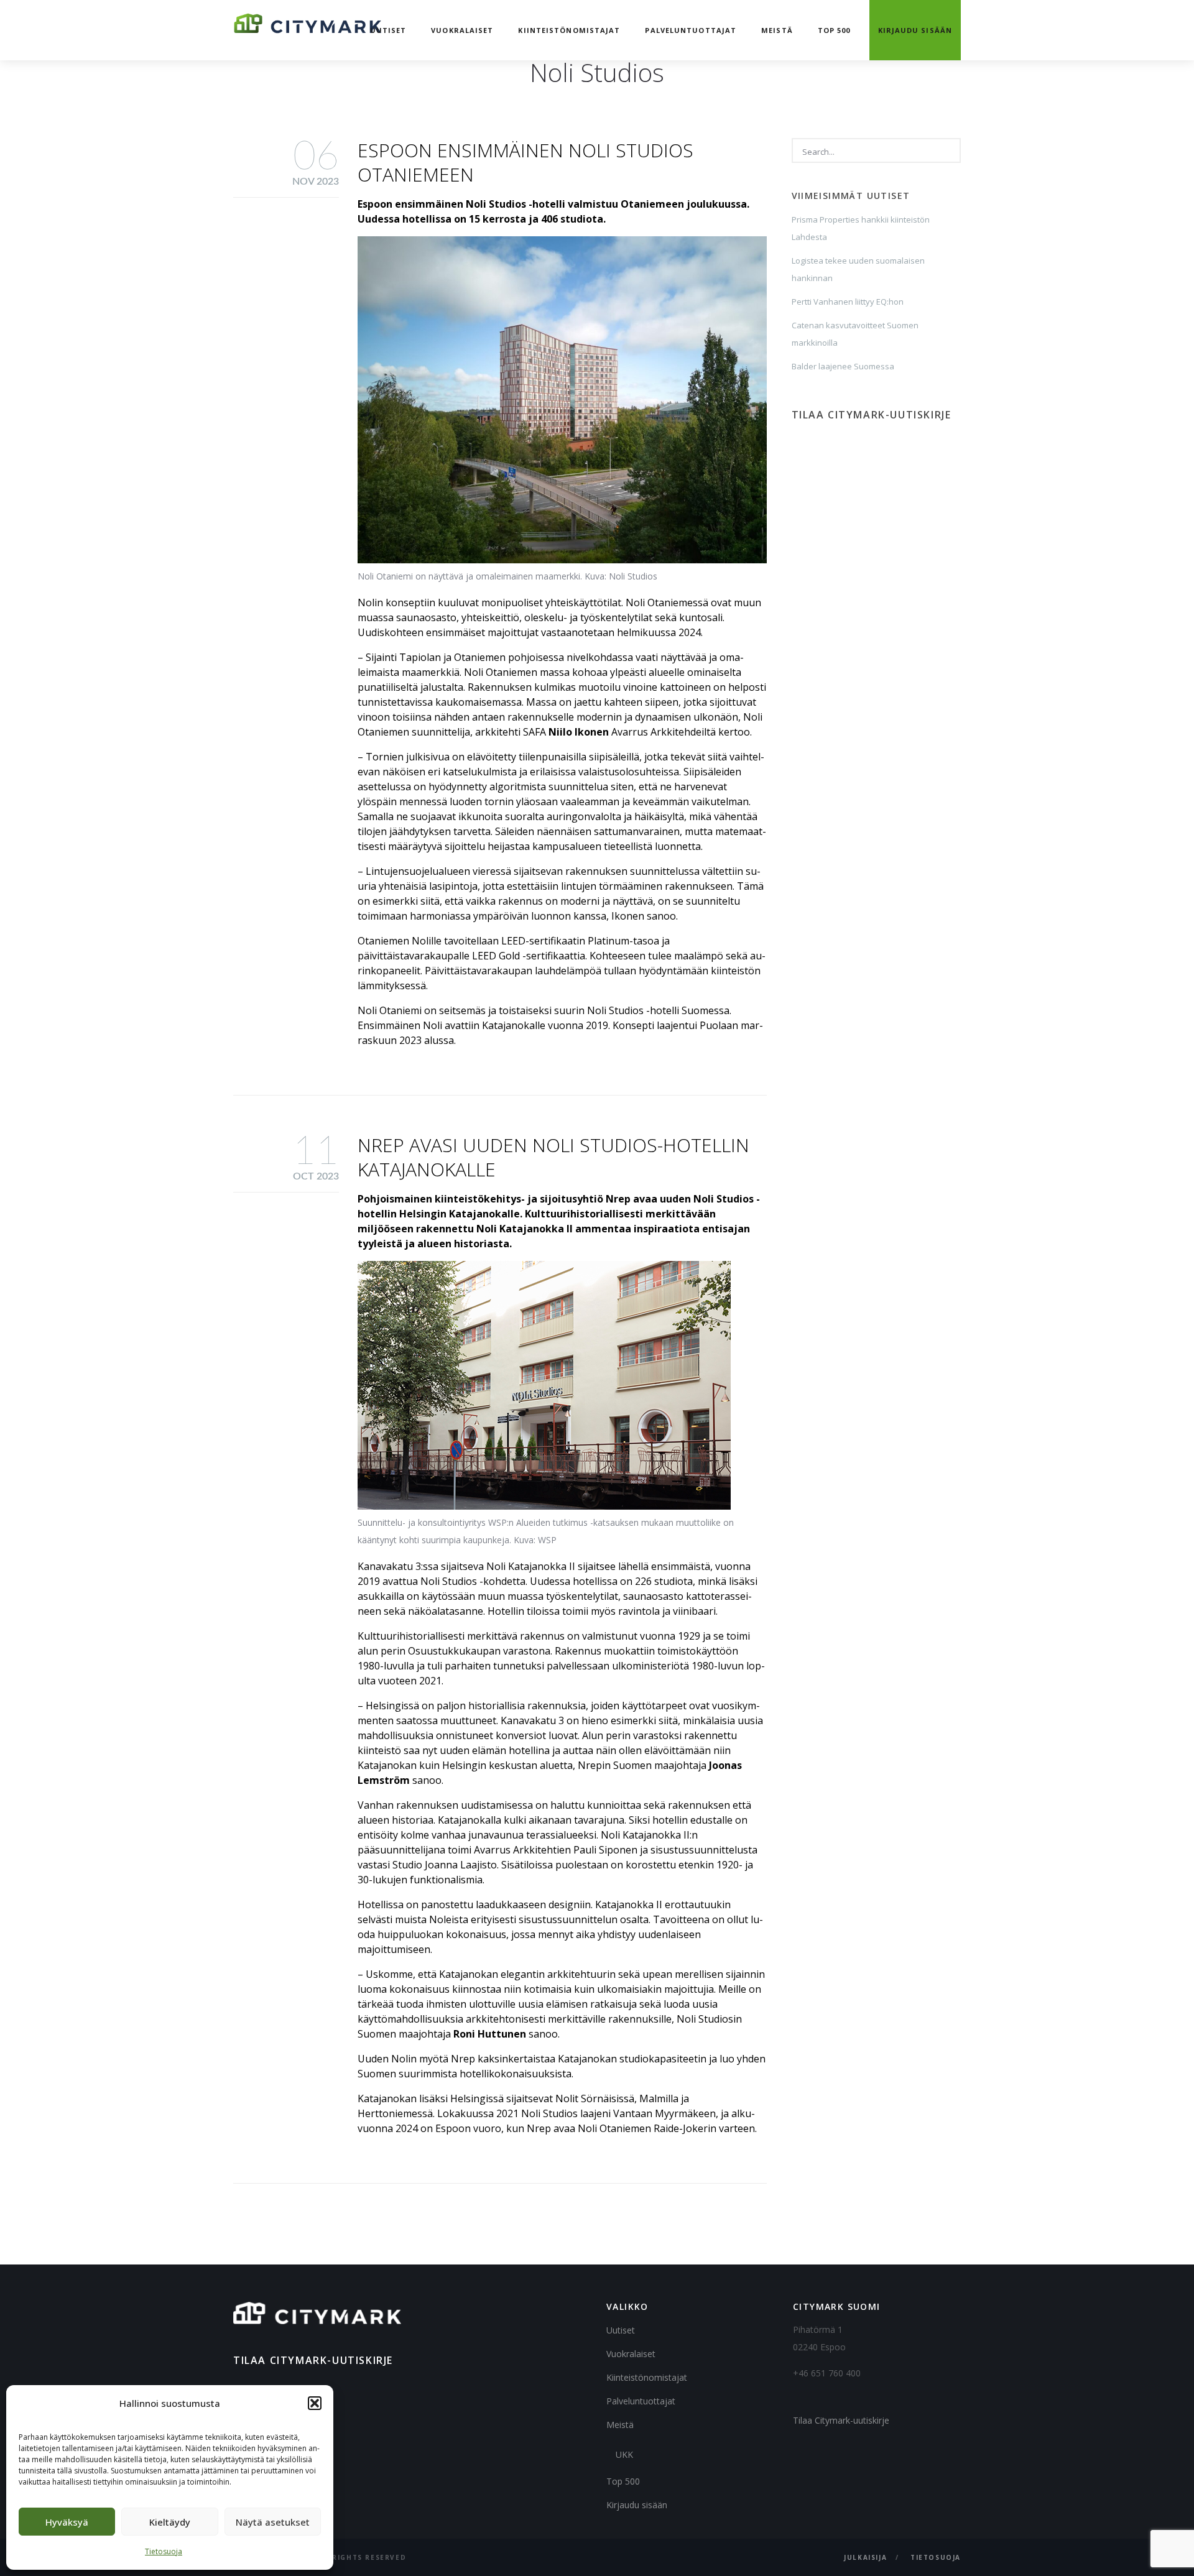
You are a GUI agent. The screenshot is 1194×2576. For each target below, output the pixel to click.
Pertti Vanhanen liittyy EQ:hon (848, 302)
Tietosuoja (164, 2551)
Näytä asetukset (273, 2522)
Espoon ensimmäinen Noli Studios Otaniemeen (525, 162)
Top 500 (834, 30)
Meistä (777, 30)
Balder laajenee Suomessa (843, 366)
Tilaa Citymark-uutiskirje (841, 2420)
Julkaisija (865, 2557)
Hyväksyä (67, 2522)
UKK (624, 2454)
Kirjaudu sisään (915, 30)
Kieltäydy (170, 2522)
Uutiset (388, 30)
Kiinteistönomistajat (569, 30)
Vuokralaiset (462, 30)
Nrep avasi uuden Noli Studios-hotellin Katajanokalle (553, 1157)
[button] (315, 2403)
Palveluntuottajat (691, 30)
